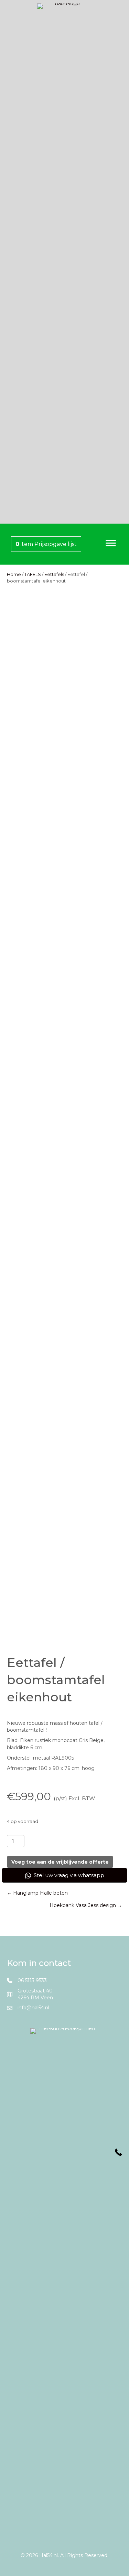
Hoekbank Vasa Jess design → (86, 1905)
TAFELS (33, 574)
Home (14, 574)
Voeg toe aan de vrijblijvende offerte (60, 1862)
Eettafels (54, 574)
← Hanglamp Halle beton (37, 1893)
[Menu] (111, 543)
